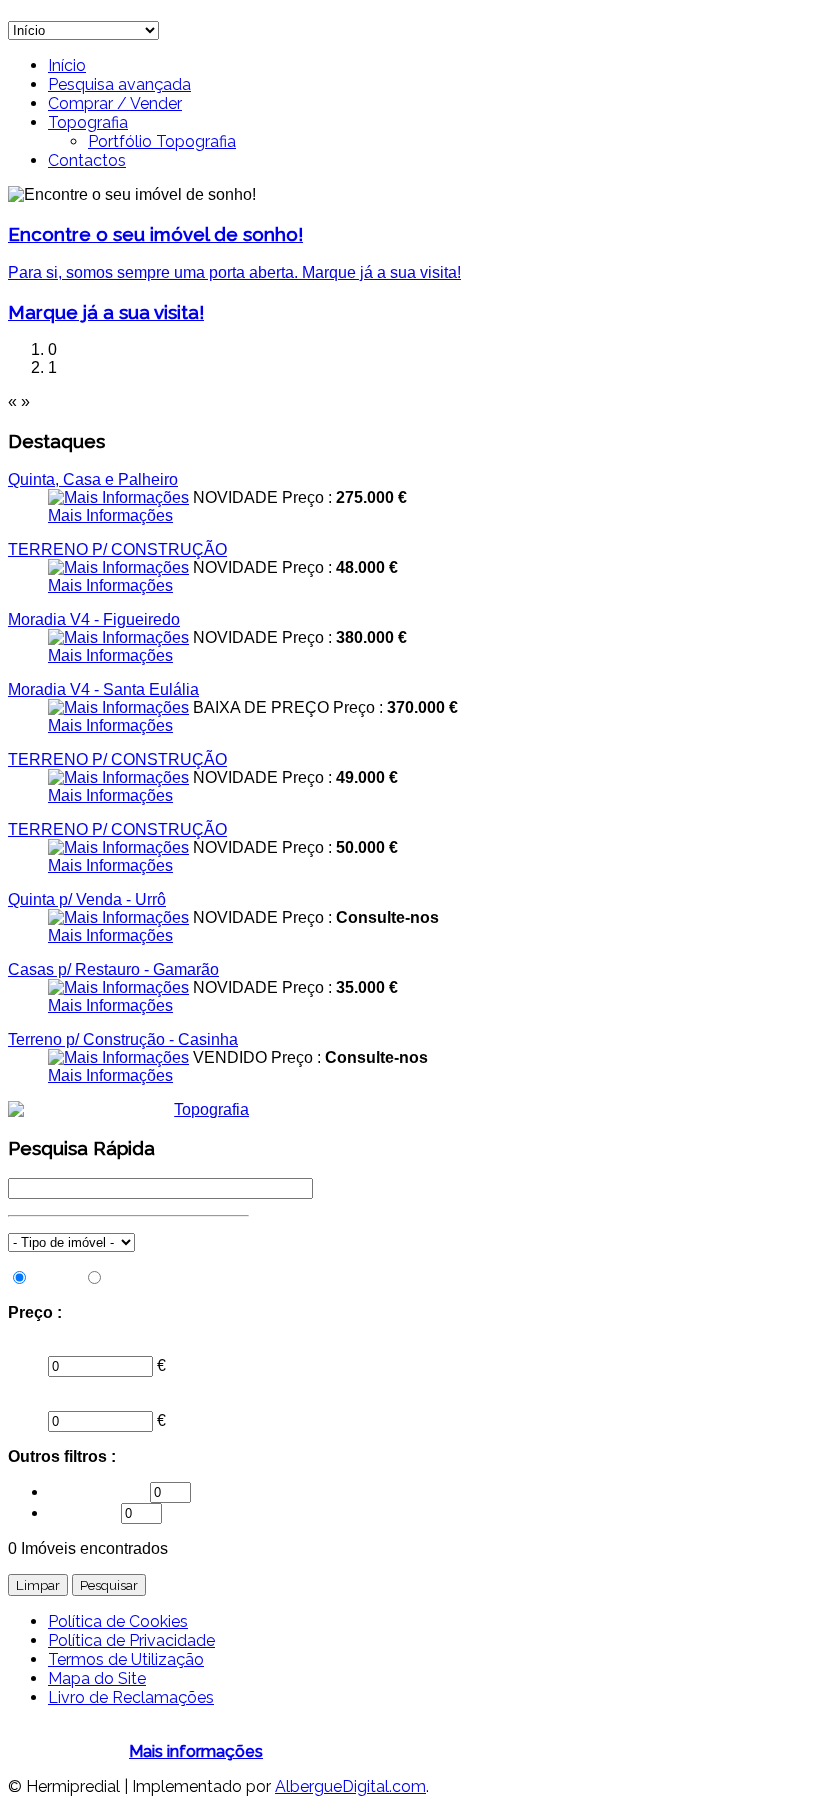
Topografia (88, 122)
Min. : (27, 1346)
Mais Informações (110, 515)
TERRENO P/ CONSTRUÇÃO (117, 549)
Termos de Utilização (126, 1659)
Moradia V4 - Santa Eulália (103, 689)
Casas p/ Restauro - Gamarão (113, 969)
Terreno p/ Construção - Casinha (123, 1039)
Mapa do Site (97, 1678)
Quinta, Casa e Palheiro (93, 479)
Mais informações (196, 1751)
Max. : (29, 1401)
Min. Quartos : (99, 1491)
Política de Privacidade (131, 1640)
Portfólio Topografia (162, 141)
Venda (56, 1278)
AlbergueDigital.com (350, 1786)
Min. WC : (84, 1512)
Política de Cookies (118, 1621)
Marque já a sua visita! (106, 312)
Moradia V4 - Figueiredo (94, 619)
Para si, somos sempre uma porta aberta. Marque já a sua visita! (234, 272)
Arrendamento (157, 1278)
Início (67, 65)
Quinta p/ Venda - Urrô (87, 899)
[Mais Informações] (118, 497)
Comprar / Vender (115, 103)
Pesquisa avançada (119, 84)
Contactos (87, 160)
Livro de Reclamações (131, 1697)
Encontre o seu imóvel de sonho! (155, 234)
